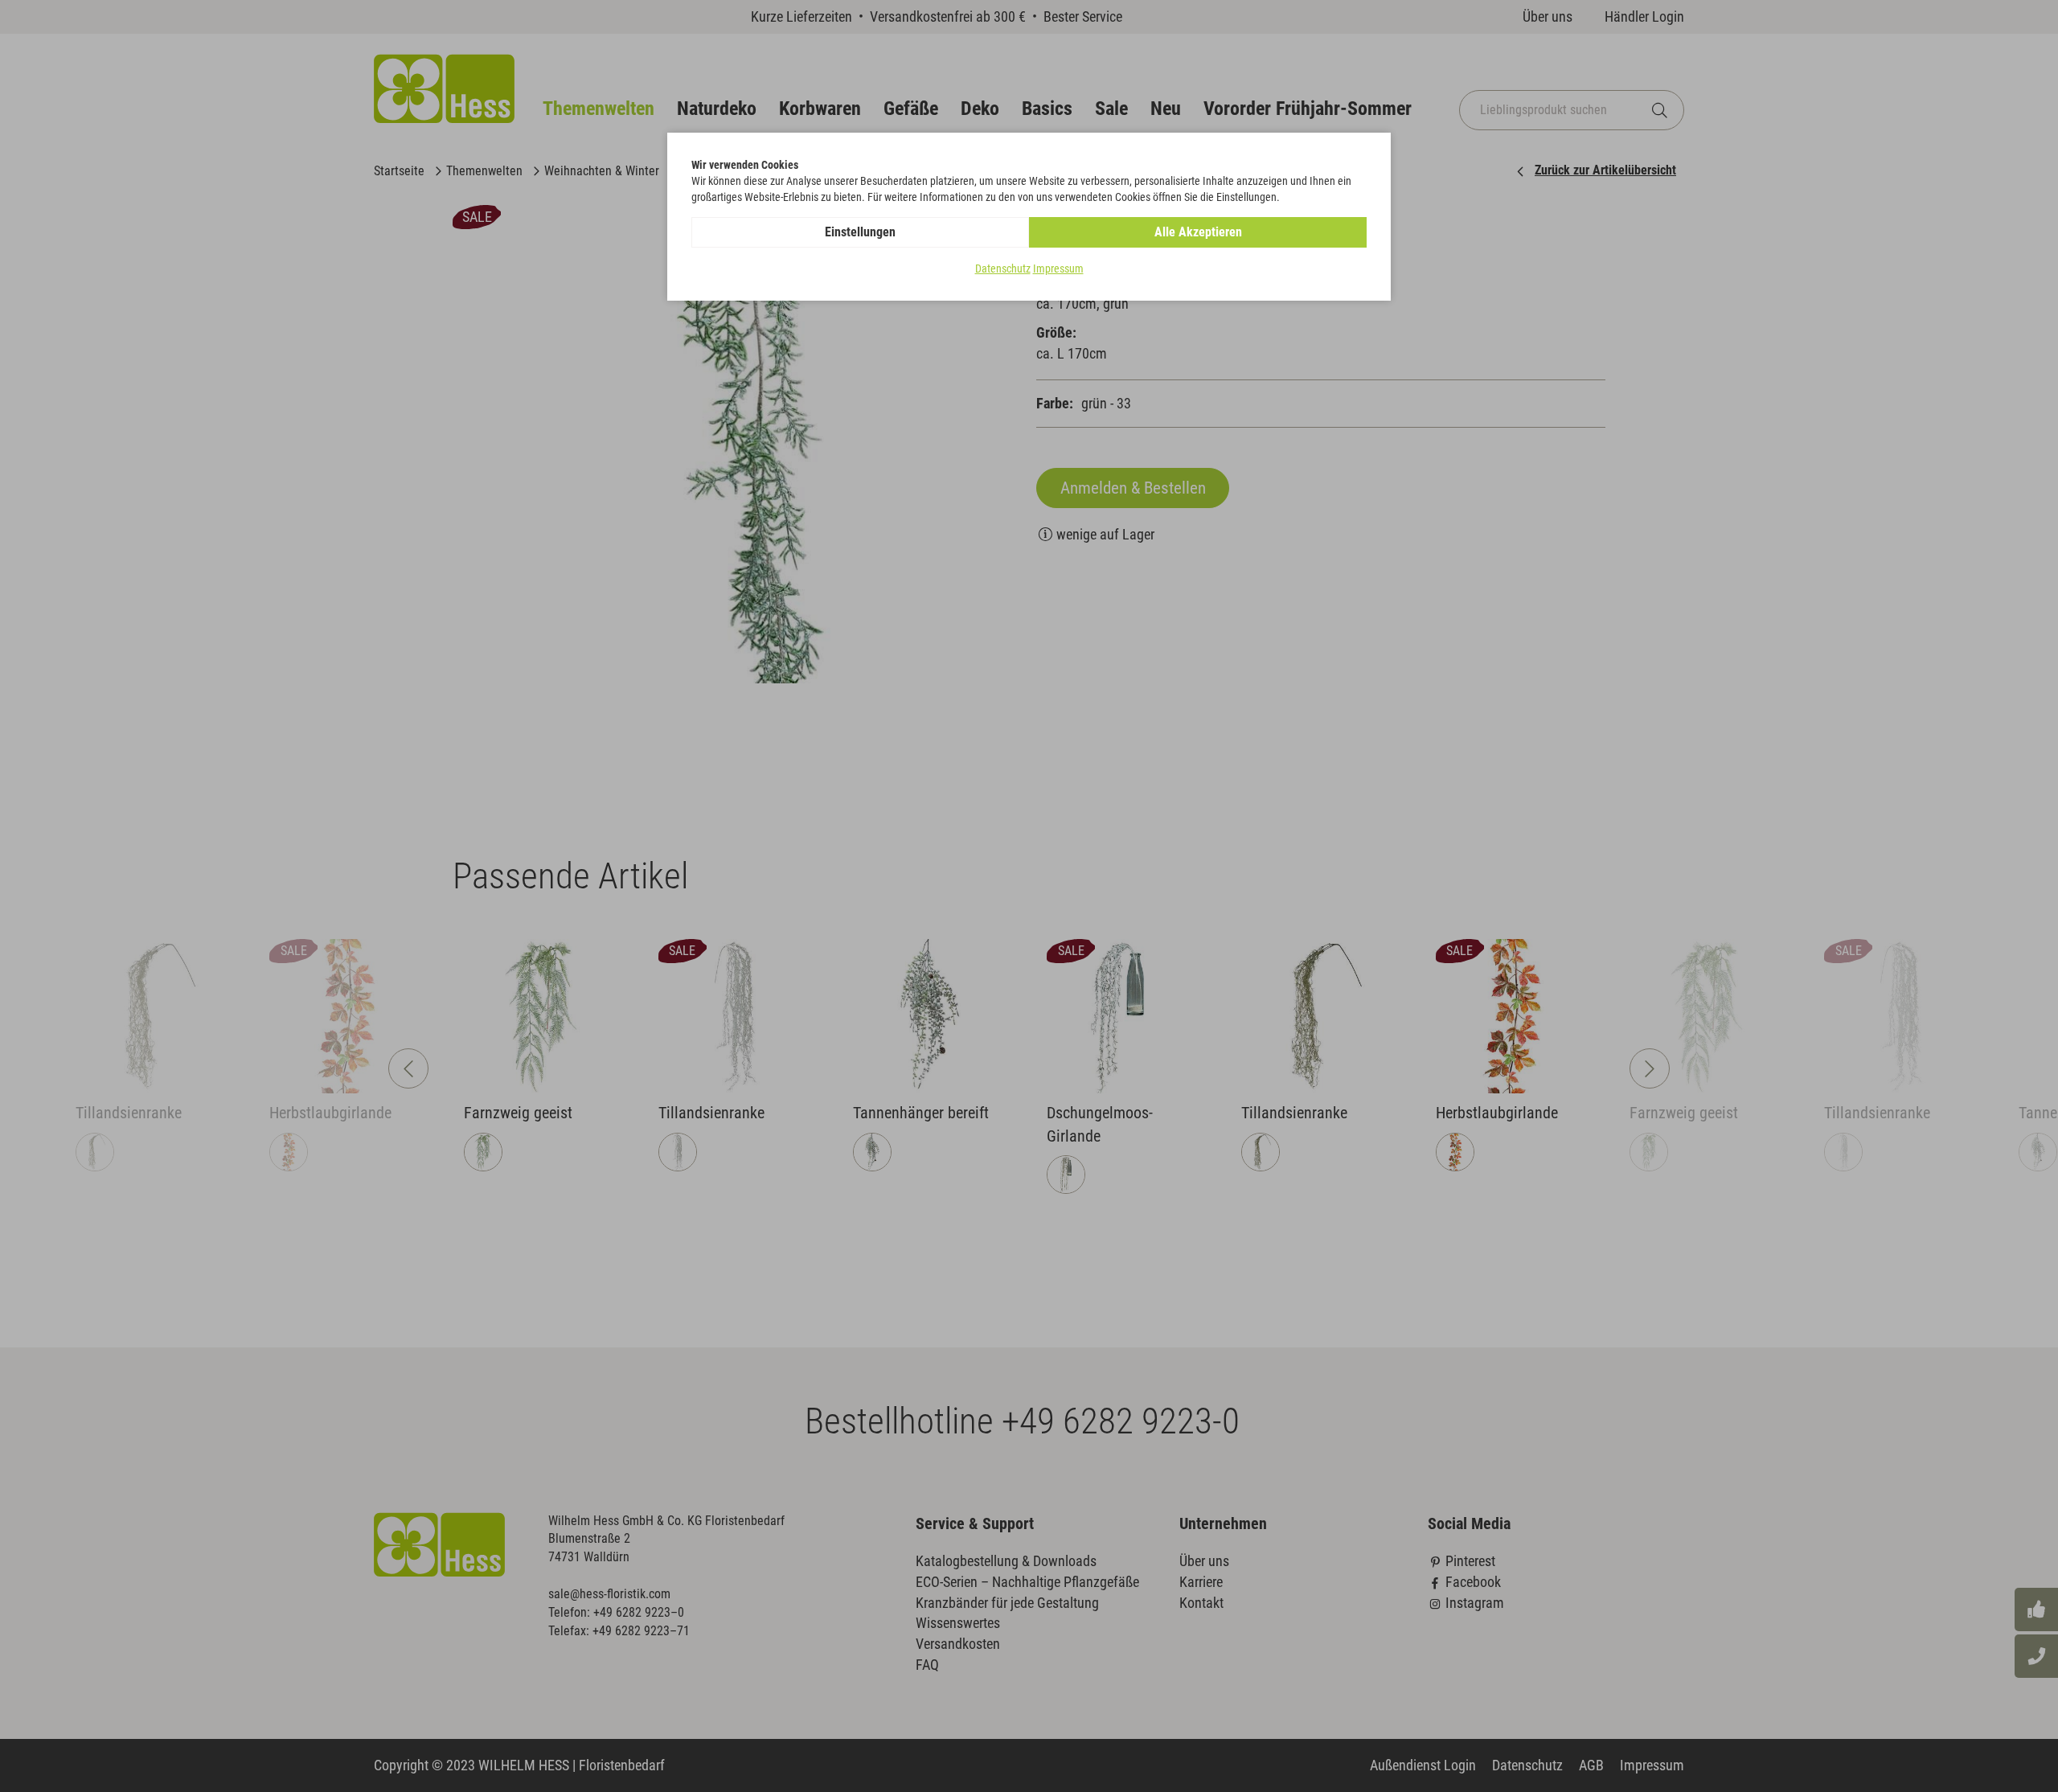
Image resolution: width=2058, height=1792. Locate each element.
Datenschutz (1003, 269)
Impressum (1058, 269)
